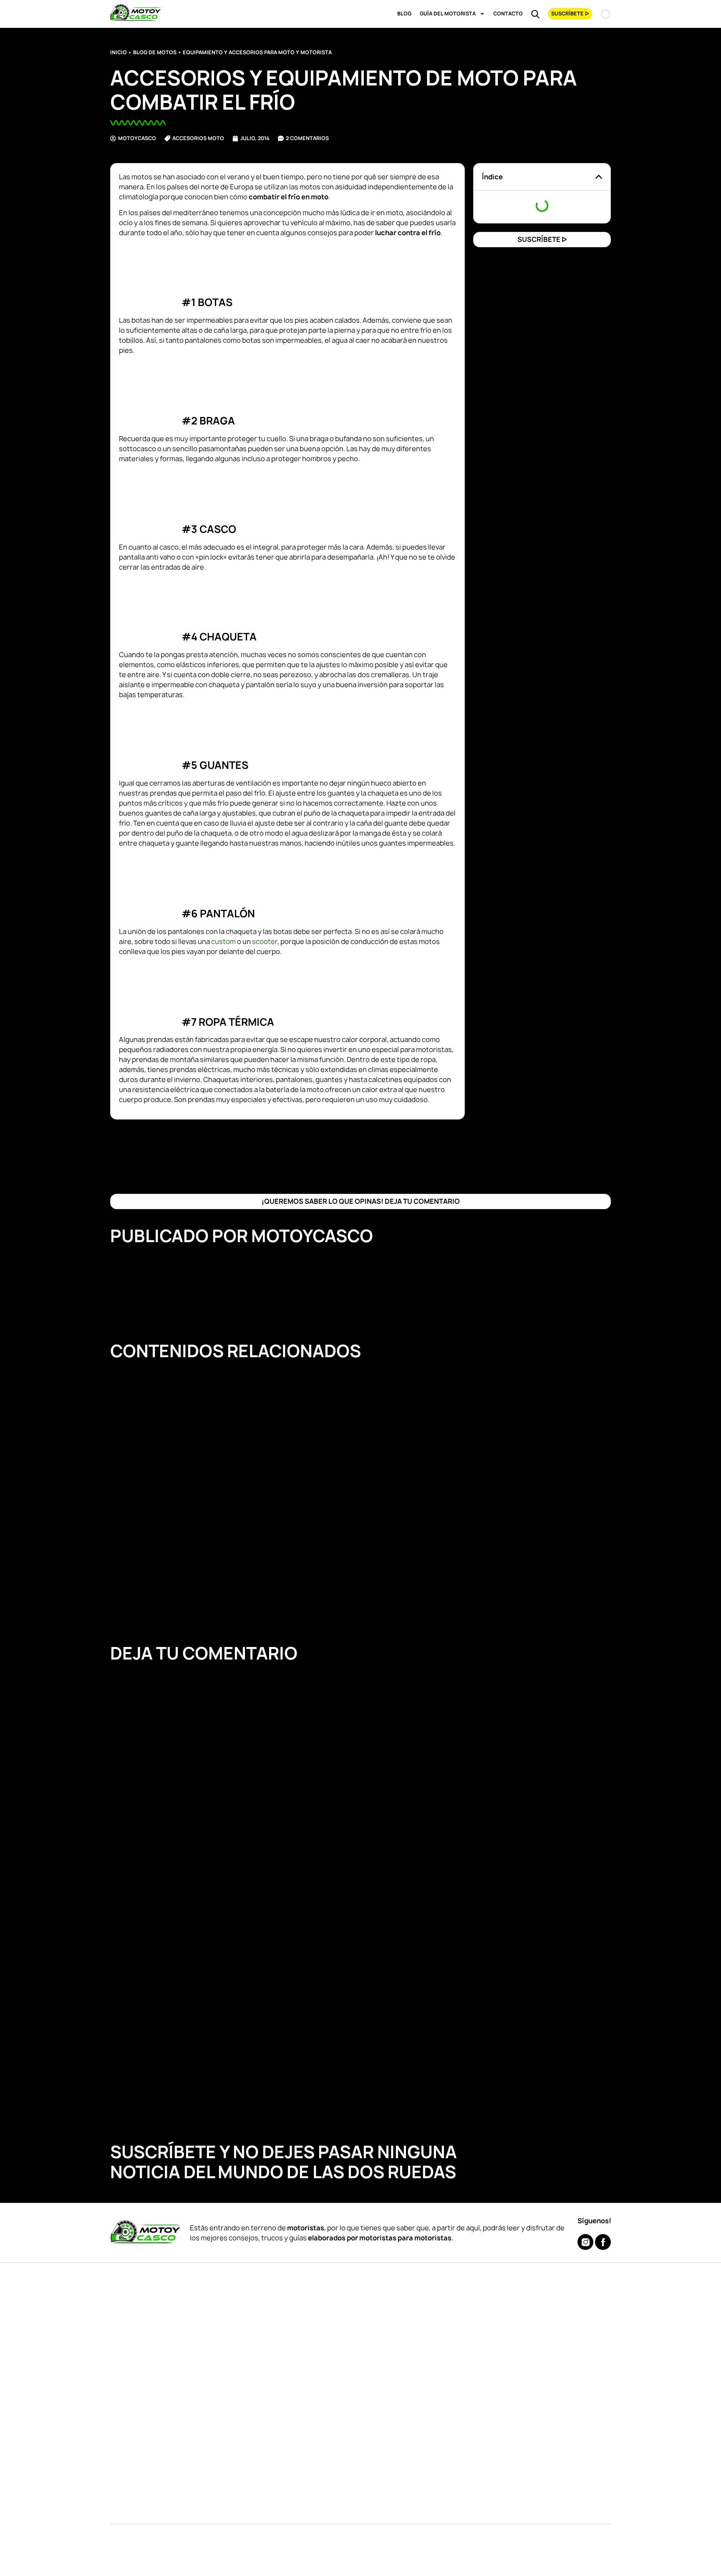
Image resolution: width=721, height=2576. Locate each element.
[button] (599, 177)
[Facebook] (603, 2242)
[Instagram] (585, 2242)
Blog (404, 14)
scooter (265, 942)
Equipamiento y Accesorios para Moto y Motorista (257, 52)
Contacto (508, 14)
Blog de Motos (155, 52)
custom (223, 942)
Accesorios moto (198, 138)
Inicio (118, 52)
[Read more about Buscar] (535, 14)
